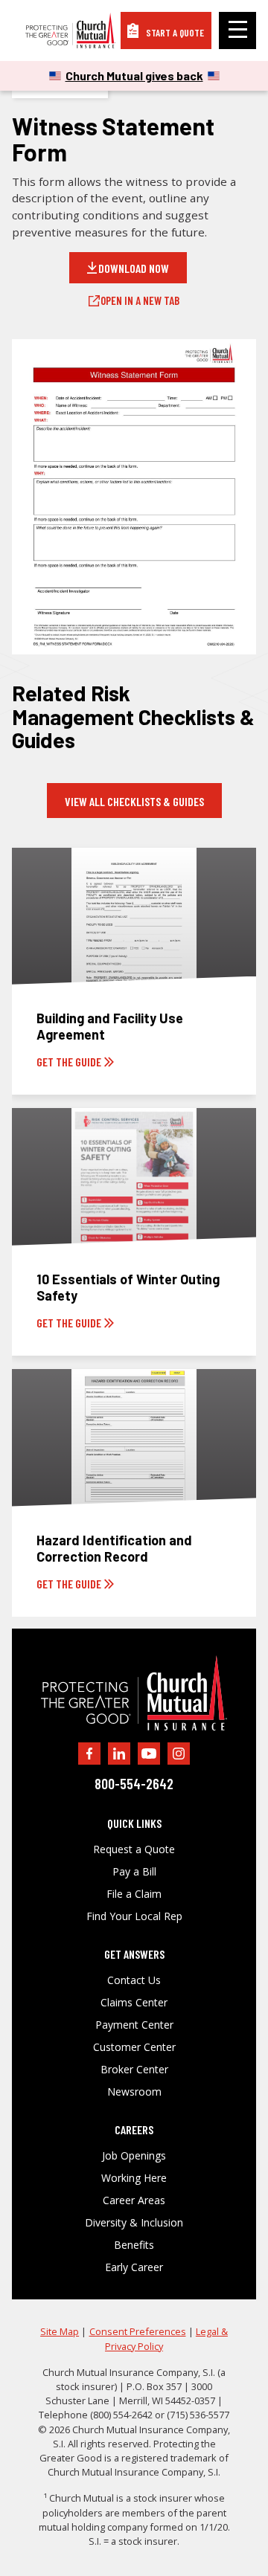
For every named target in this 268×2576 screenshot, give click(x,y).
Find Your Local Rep (134, 1916)
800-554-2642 (134, 1784)
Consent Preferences (138, 2331)
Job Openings (134, 2156)
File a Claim (134, 1894)
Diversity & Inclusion (134, 2223)
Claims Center (134, 2003)
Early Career (134, 2267)
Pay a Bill (134, 1872)
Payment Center (134, 2025)
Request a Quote (134, 1849)
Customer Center (134, 2047)
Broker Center (134, 2070)
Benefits (134, 2245)
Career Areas (134, 2200)
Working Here (134, 2178)
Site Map (60, 2331)
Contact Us (134, 1980)
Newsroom (134, 2092)
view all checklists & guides (134, 801)
